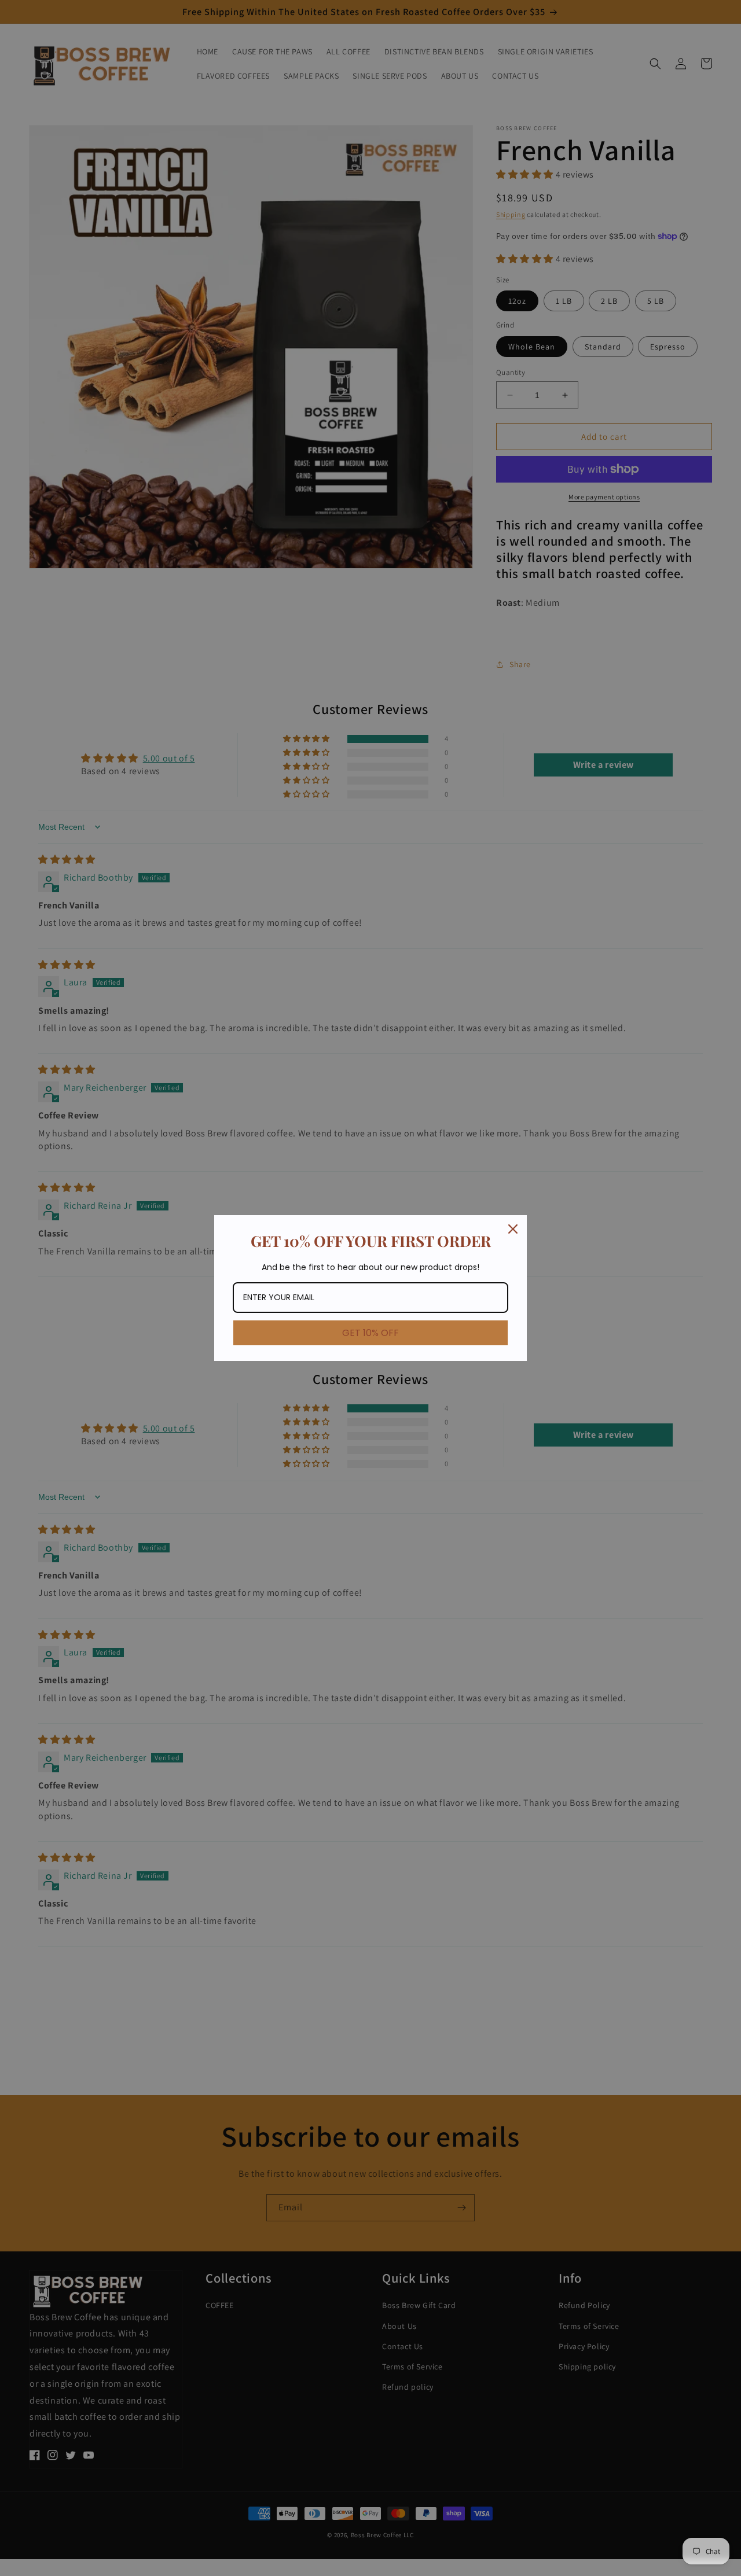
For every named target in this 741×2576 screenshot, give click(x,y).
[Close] (513, 1229)
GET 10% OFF (370, 1333)
